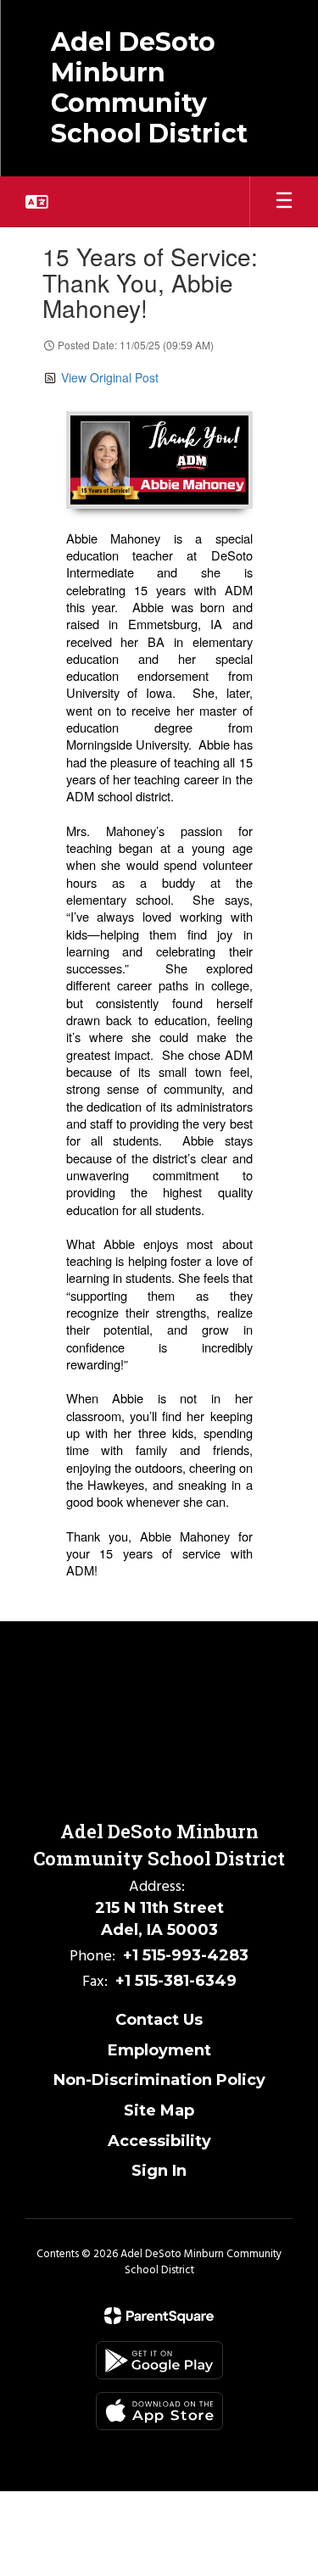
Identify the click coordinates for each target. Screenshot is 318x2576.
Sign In (159, 2171)
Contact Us (159, 2020)
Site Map (159, 2110)
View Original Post (110, 377)
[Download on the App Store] (159, 2411)
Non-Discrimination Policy (159, 2080)
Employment (159, 2050)
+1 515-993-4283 (186, 1955)
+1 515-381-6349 (176, 1981)
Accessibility (159, 2141)
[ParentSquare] (159, 2316)
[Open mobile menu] (284, 202)
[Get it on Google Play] (159, 2360)
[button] (37, 202)
